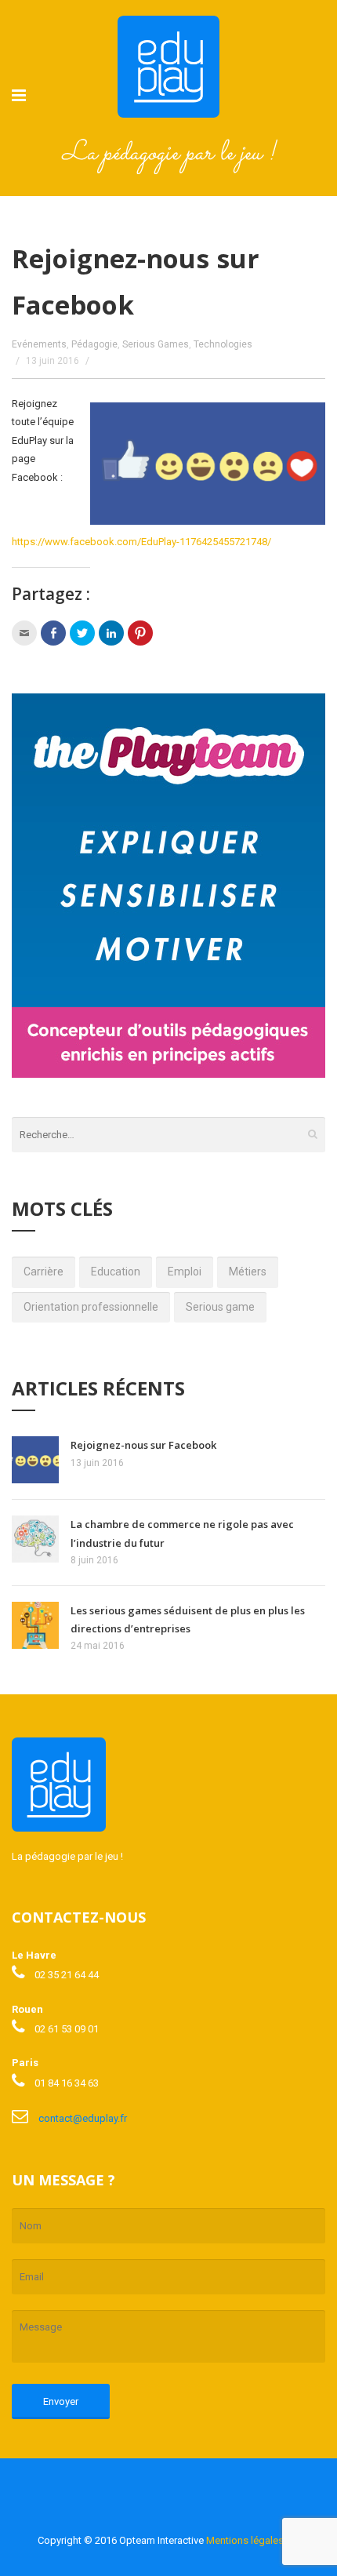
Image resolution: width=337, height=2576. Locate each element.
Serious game (220, 1307)
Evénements (39, 344)
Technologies (223, 344)
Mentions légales (245, 2540)
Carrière (43, 1272)
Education (116, 1272)
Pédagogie (94, 344)
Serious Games (156, 344)
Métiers (248, 1272)
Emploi (185, 1272)
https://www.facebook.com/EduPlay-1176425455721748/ (141, 542)
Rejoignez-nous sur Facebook (143, 1445)
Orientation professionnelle (91, 1307)
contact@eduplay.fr (83, 2118)
